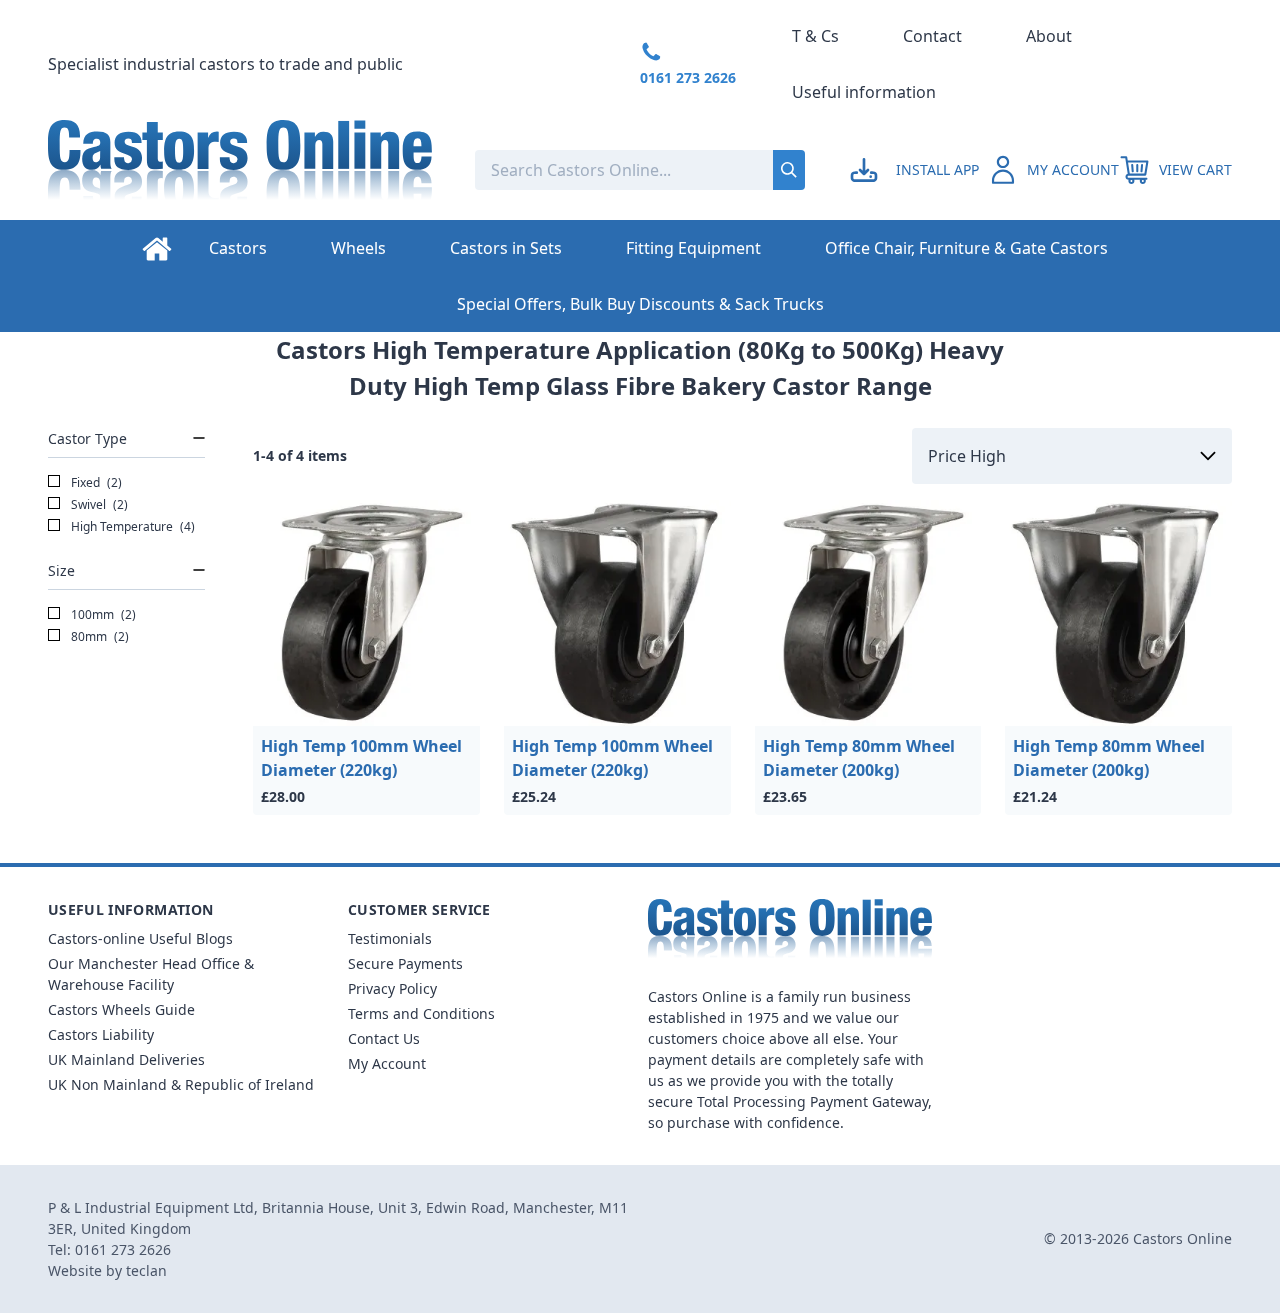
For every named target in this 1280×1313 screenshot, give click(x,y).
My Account (387, 1063)
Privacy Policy (392, 988)
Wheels (358, 248)
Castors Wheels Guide (121, 1009)
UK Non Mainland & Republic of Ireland (181, 1084)
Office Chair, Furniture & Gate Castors (966, 248)
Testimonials (390, 938)
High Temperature (131, 526)
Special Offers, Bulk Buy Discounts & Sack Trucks (640, 304)
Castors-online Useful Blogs (140, 938)
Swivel (98, 504)
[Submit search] (789, 170)
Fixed (95, 482)
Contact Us (384, 1038)
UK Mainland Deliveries (126, 1059)
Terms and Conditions (421, 1013)
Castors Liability (101, 1034)
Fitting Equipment (693, 248)
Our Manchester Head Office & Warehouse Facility (151, 974)
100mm (102, 614)
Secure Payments (405, 963)
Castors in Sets (506, 248)
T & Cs (815, 36)
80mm (98, 636)
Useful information (864, 92)
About (1049, 36)
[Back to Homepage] (245, 170)
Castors (238, 248)
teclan (146, 1270)
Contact (932, 36)
